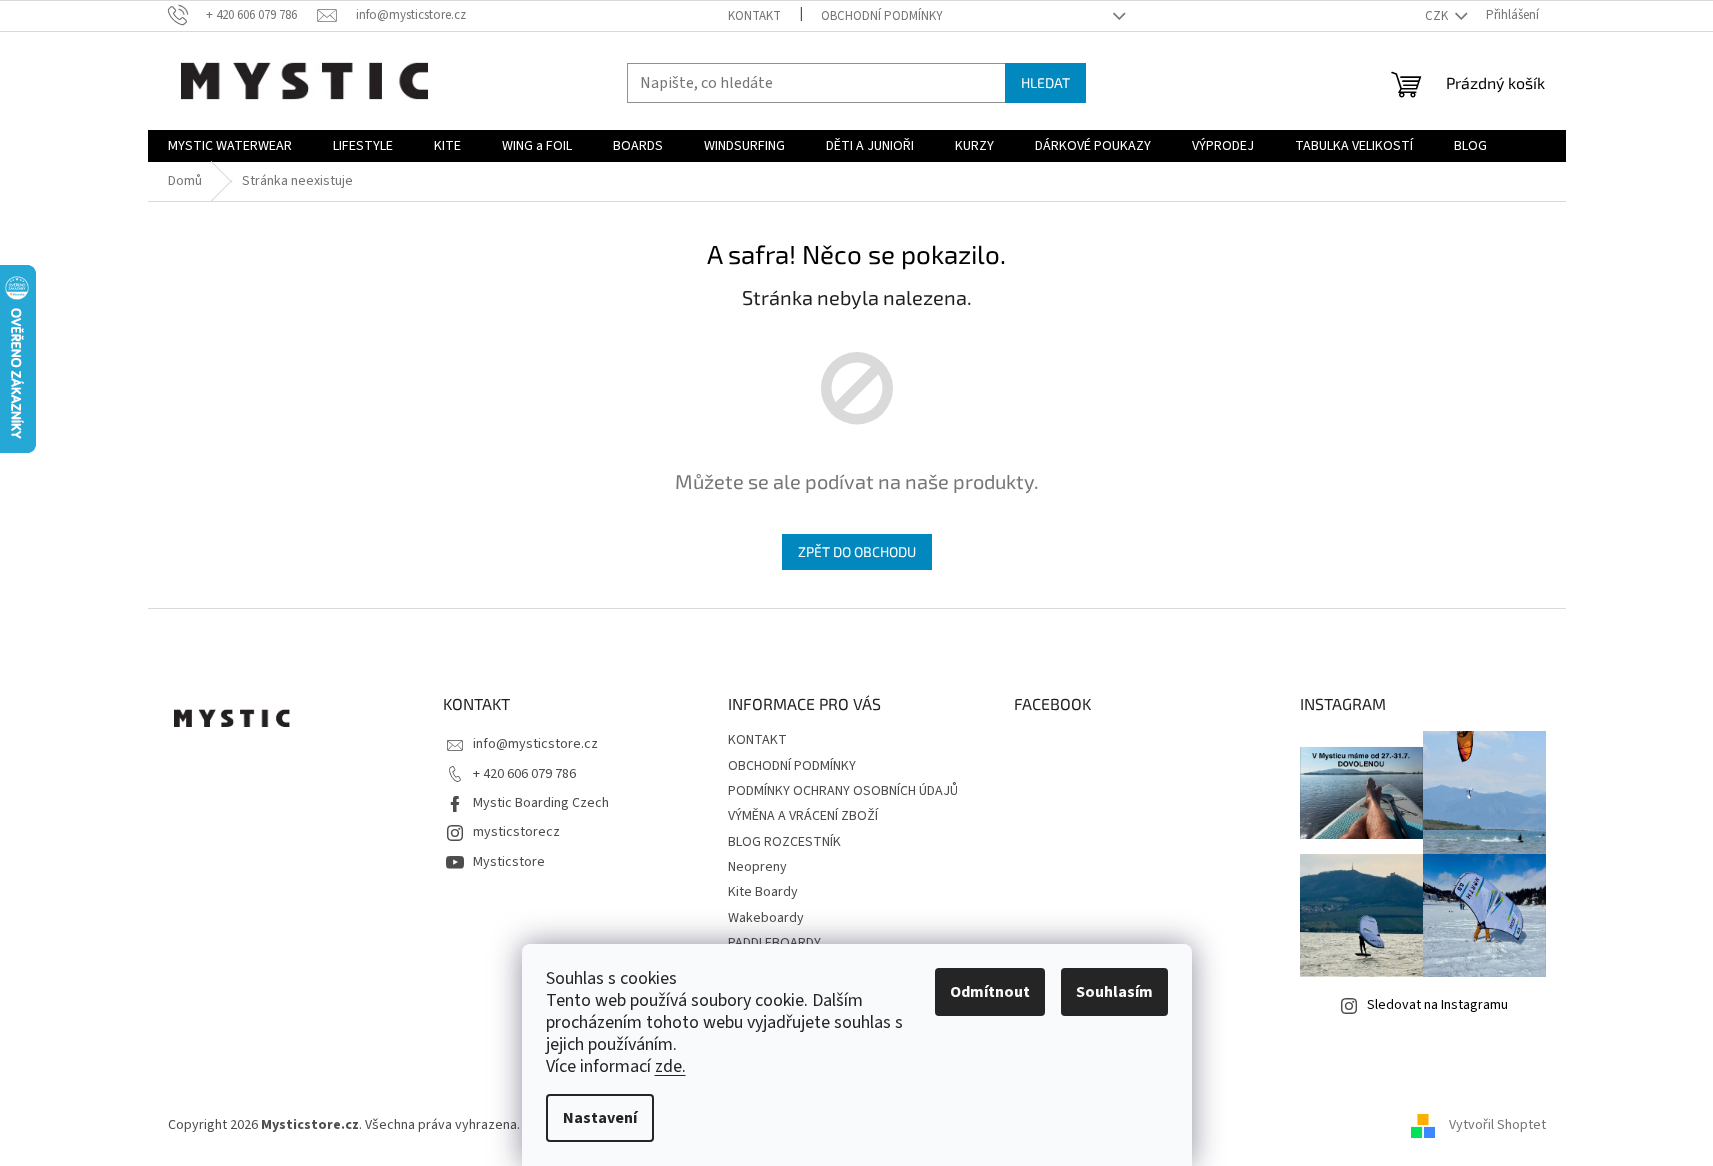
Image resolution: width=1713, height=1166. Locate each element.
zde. (670, 1066)
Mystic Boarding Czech (541, 803)
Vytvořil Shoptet (1497, 1125)
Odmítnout (990, 992)
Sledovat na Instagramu (1437, 1005)
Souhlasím (1114, 992)
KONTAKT (754, 16)
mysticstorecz (516, 832)
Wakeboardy (766, 918)
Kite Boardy (763, 892)
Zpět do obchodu (857, 551)
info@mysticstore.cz (535, 744)
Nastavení (600, 1118)
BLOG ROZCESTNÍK (784, 842)
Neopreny (757, 867)
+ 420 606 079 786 (524, 774)
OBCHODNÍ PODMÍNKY (882, 16)
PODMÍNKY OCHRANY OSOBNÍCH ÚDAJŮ (843, 791)
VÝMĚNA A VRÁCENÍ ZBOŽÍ (803, 816)
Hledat (1045, 82)
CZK (1438, 16)
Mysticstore (509, 862)
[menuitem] (230, 146)
